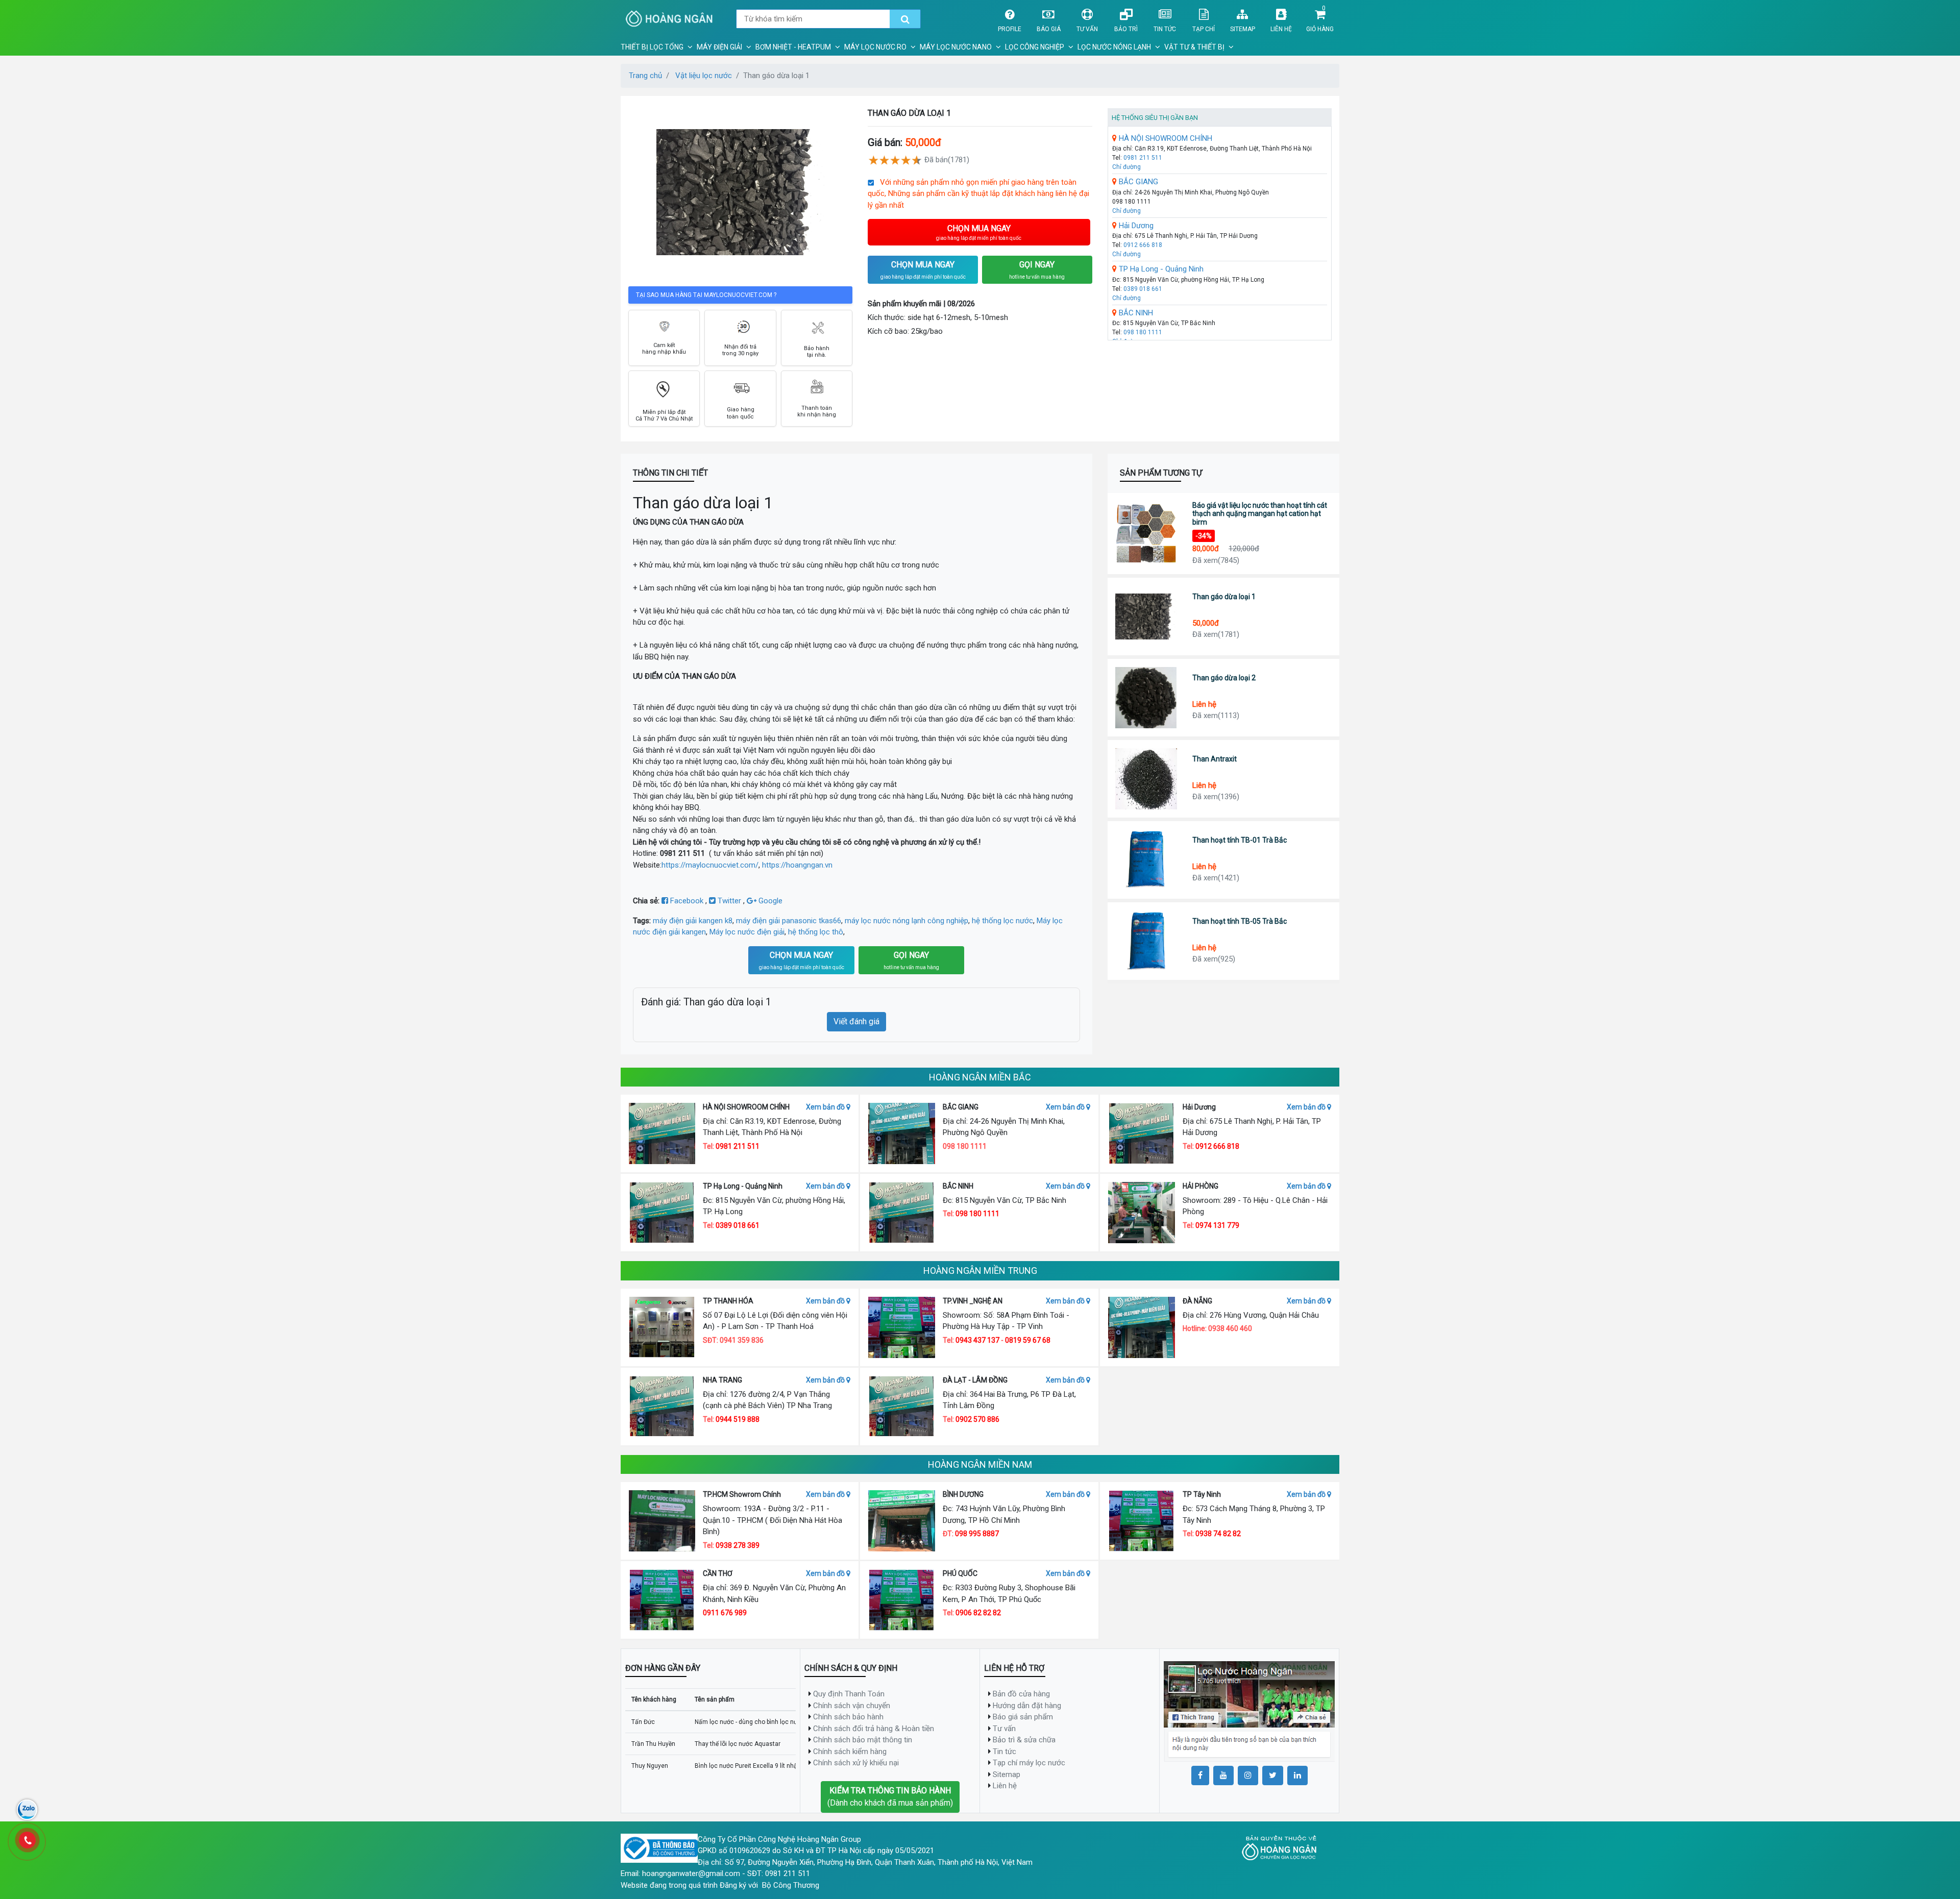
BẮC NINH (1135, 313)
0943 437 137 (977, 1340)
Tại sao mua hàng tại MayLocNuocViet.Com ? (706, 295)
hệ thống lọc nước (1002, 921)
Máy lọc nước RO (875, 47)
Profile (1010, 29)
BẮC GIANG (1137, 182)
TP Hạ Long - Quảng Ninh (1160, 269)
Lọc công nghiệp (1035, 47)
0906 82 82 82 (978, 1613)
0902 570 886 (977, 1419)
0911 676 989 (725, 1613)
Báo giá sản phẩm (1023, 1717)
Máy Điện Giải (719, 47)
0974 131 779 (1217, 1225)
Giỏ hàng (1320, 29)
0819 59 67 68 (1028, 1340)
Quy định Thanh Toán (849, 1694)
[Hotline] (27, 1840)
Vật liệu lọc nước (704, 76)
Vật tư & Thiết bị (1194, 47)
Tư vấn (1087, 29)
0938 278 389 (738, 1545)
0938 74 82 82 (1218, 1534)
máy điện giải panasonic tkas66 (789, 921)
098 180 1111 (1143, 332)
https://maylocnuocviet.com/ (710, 865)
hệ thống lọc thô (816, 932)
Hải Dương (1135, 226)
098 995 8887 (977, 1534)
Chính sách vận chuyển (852, 1706)
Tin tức (1165, 29)
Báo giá (1049, 29)
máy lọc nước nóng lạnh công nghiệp (906, 921)
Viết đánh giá (856, 1021)
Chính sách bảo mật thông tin (863, 1740)
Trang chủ (645, 76)
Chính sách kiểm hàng (850, 1752)
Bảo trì (1126, 29)
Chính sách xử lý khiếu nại (856, 1763)
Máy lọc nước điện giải (747, 932)
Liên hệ (1281, 29)
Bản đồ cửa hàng (1021, 1694)
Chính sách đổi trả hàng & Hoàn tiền (874, 1729)
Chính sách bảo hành (848, 1717)
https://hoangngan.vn (797, 865)
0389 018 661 (1143, 289)
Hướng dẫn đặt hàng (1027, 1706)
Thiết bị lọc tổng (652, 47)
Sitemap (1243, 29)
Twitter (729, 901)
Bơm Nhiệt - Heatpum (793, 47)
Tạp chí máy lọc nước (1029, 1763)
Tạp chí (1204, 29)
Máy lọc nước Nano (956, 47)
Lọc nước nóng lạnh (1114, 47)
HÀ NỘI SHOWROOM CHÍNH (1165, 138)
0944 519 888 (738, 1419)
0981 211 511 (1143, 158)
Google (769, 901)
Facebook (687, 901)
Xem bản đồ (826, 1107)
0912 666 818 (1143, 245)
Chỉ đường (1126, 167)
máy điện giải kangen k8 (693, 921)
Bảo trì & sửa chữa (1024, 1740)
